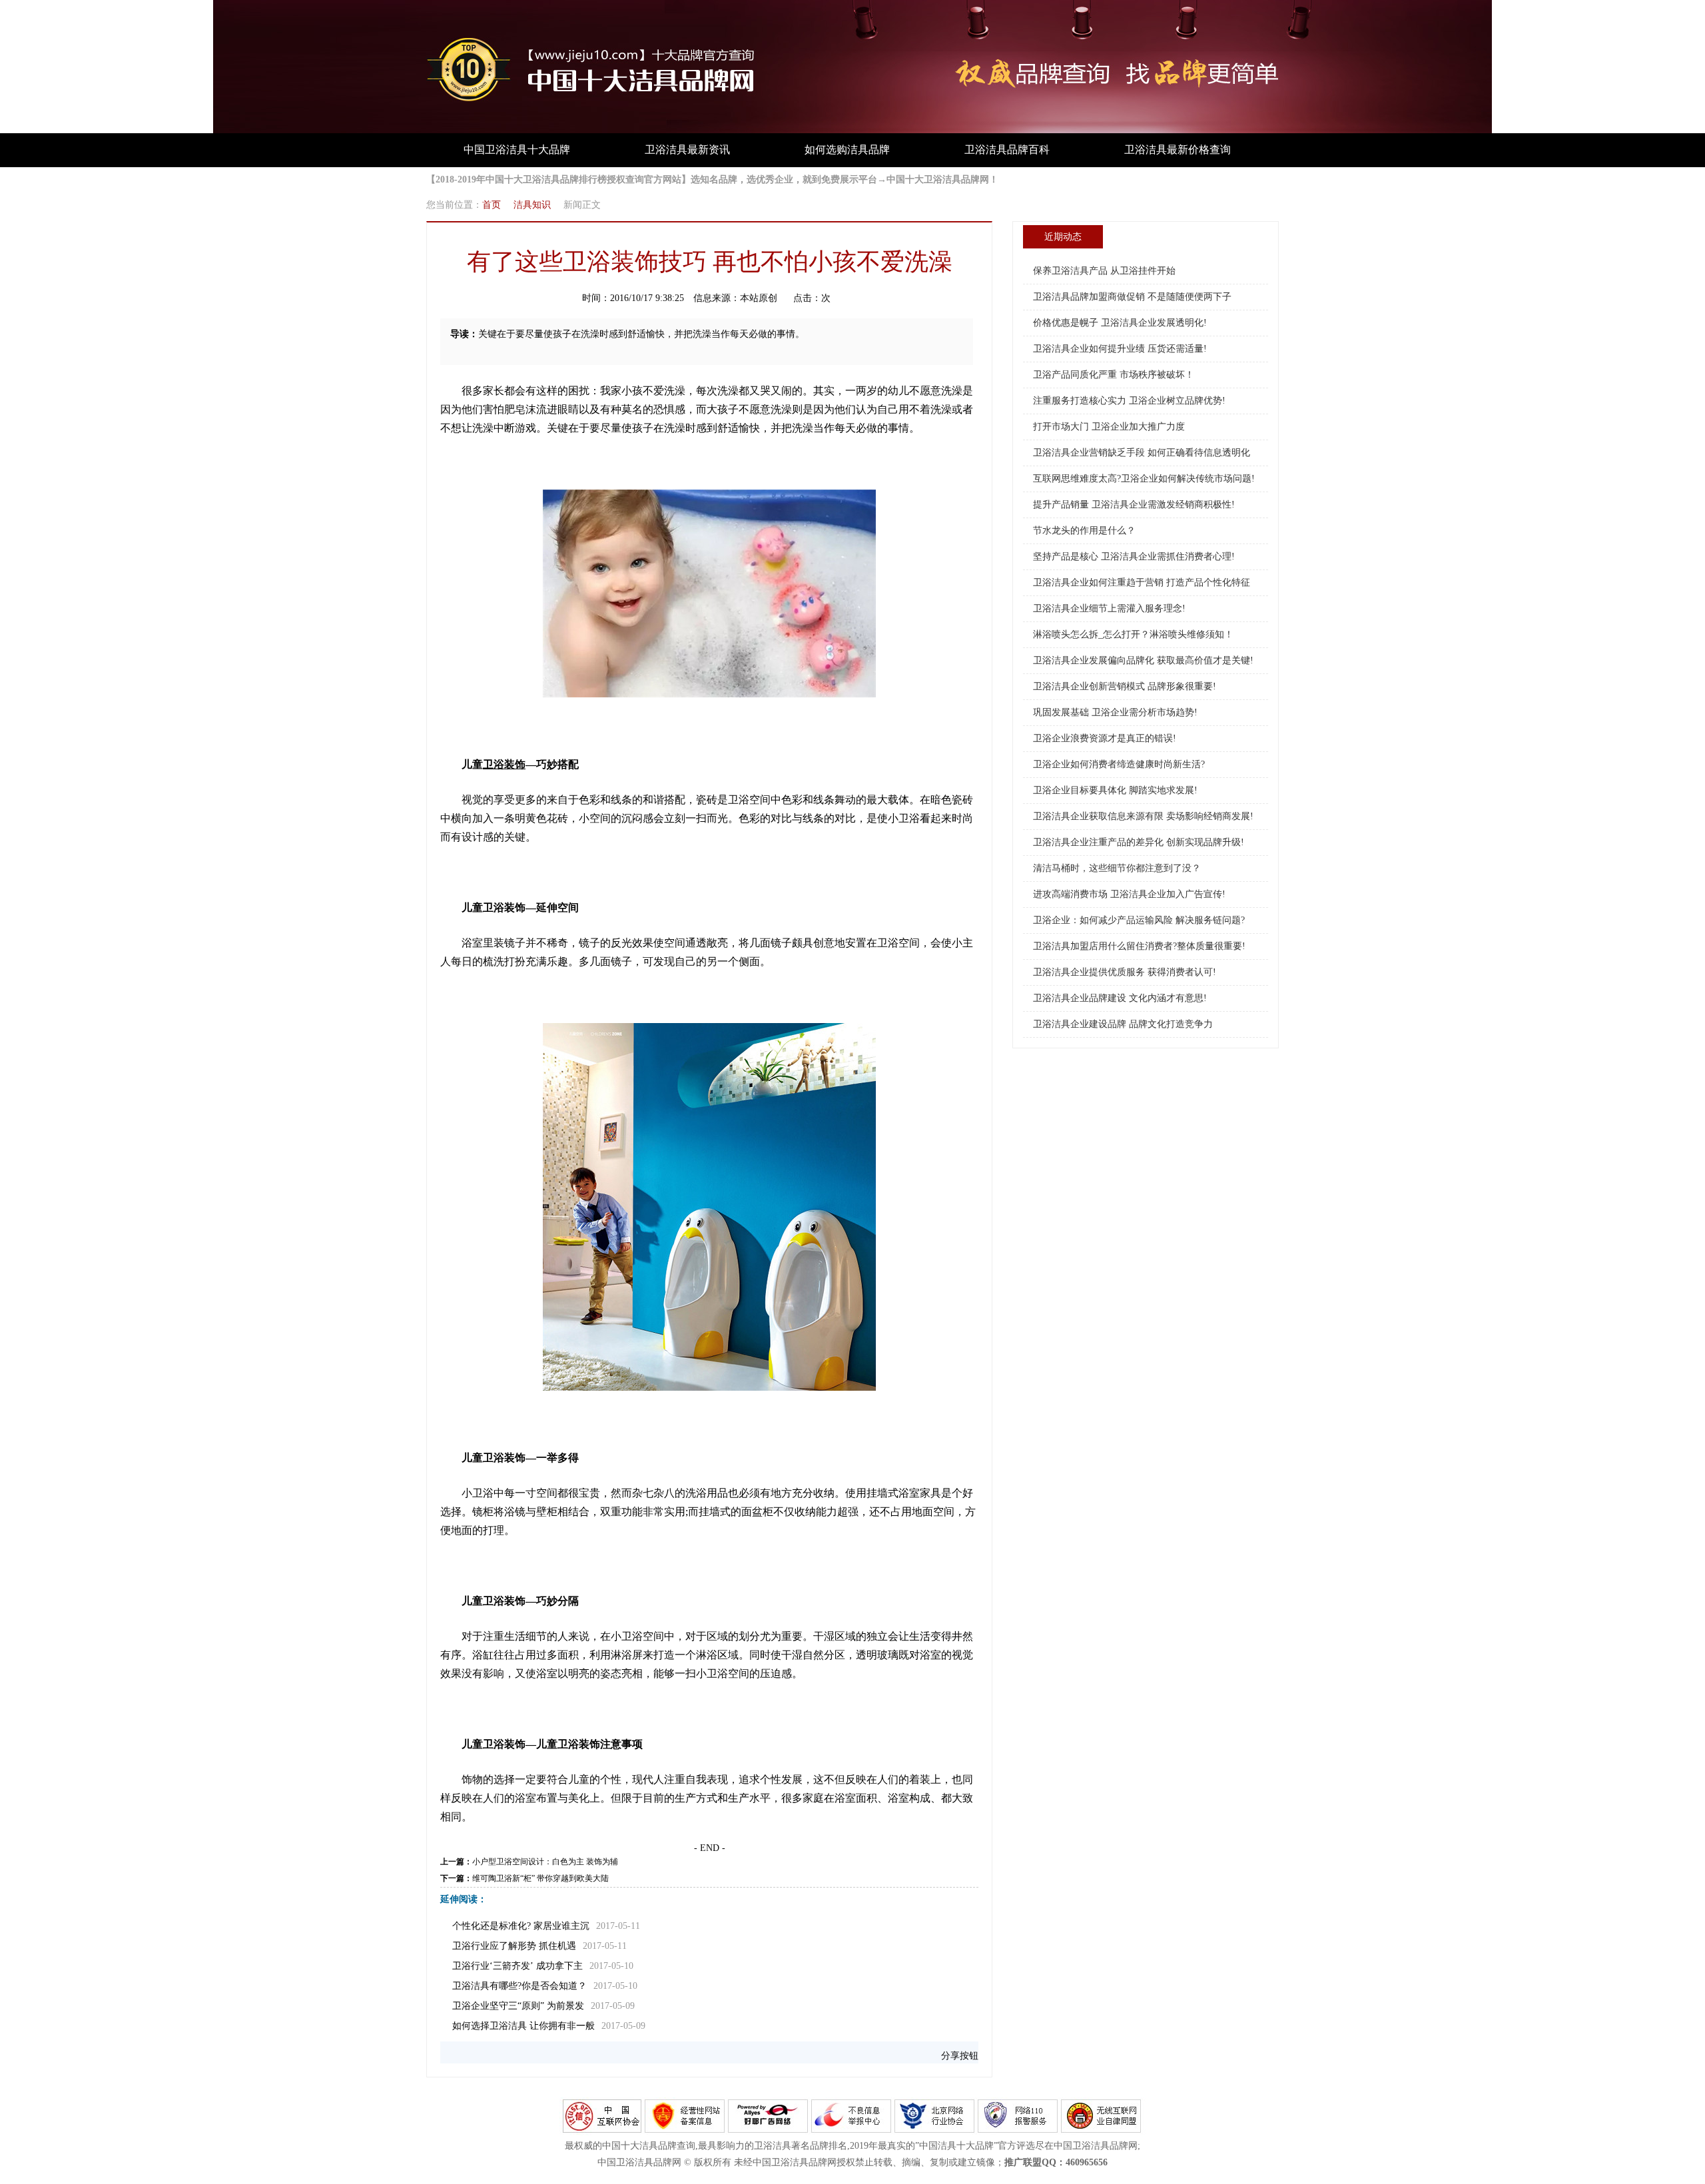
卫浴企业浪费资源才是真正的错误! (1105, 738)
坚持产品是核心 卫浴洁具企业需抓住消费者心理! (1134, 556)
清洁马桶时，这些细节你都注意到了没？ (1117, 868)
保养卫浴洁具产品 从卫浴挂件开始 (1104, 271)
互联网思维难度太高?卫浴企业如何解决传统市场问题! (1144, 479)
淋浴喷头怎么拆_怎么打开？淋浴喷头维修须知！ (1133, 634)
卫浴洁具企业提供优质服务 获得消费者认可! (1125, 972)
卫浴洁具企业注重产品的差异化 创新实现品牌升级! (1139, 842)
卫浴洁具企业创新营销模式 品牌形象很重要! (1125, 686)
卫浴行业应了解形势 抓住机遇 (514, 1946)
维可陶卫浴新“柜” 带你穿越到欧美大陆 (540, 1878)
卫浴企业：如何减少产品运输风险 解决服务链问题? (1139, 920)
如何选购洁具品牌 (847, 150)
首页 (492, 205)
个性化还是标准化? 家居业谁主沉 (521, 1926)
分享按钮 (960, 2056)
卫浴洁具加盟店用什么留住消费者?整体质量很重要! (1139, 946)
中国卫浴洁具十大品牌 (517, 150)
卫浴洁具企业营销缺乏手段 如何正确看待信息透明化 (1142, 453)
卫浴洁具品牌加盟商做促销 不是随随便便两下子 (1132, 297)
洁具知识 (532, 205)
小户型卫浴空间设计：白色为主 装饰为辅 (545, 1862)
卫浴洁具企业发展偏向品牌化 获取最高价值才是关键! (1143, 660)
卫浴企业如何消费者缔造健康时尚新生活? (1119, 764)
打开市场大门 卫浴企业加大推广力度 (1109, 427)
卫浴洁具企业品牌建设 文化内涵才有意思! (1120, 998)
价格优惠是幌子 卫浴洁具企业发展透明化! (1120, 323)
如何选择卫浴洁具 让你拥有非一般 (523, 2026)
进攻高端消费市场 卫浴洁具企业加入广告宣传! (1129, 894)
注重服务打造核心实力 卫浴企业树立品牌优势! (1129, 401)
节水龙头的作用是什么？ (1084, 531)
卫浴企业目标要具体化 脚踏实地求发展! (1115, 790)
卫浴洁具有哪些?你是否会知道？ (519, 1986)
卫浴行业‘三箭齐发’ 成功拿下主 (517, 1966)
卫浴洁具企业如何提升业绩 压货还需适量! (1120, 349)
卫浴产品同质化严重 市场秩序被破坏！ (1114, 375)
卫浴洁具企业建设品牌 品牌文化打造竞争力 (1123, 1024)
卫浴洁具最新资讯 (687, 150)
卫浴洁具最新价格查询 (1178, 150)
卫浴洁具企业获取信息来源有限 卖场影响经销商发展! (1143, 816)
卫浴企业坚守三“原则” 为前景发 (518, 2006)
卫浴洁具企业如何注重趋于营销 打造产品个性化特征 (1142, 582)
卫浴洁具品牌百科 (1007, 150)
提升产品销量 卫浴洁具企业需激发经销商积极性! (1134, 505)
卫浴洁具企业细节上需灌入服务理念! (1109, 608)
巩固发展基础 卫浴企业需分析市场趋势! (1115, 712)
